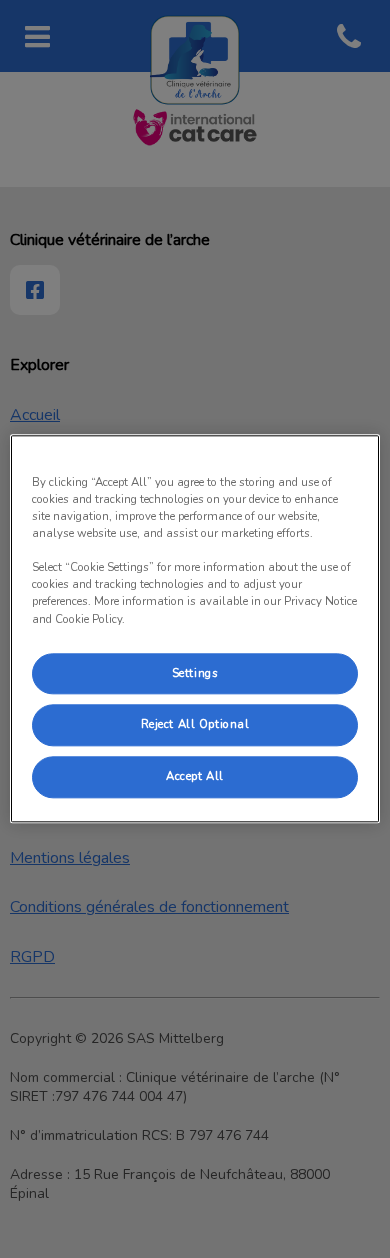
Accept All (195, 777)
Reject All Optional (195, 725)
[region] (195, 628)
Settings (195, 673)
